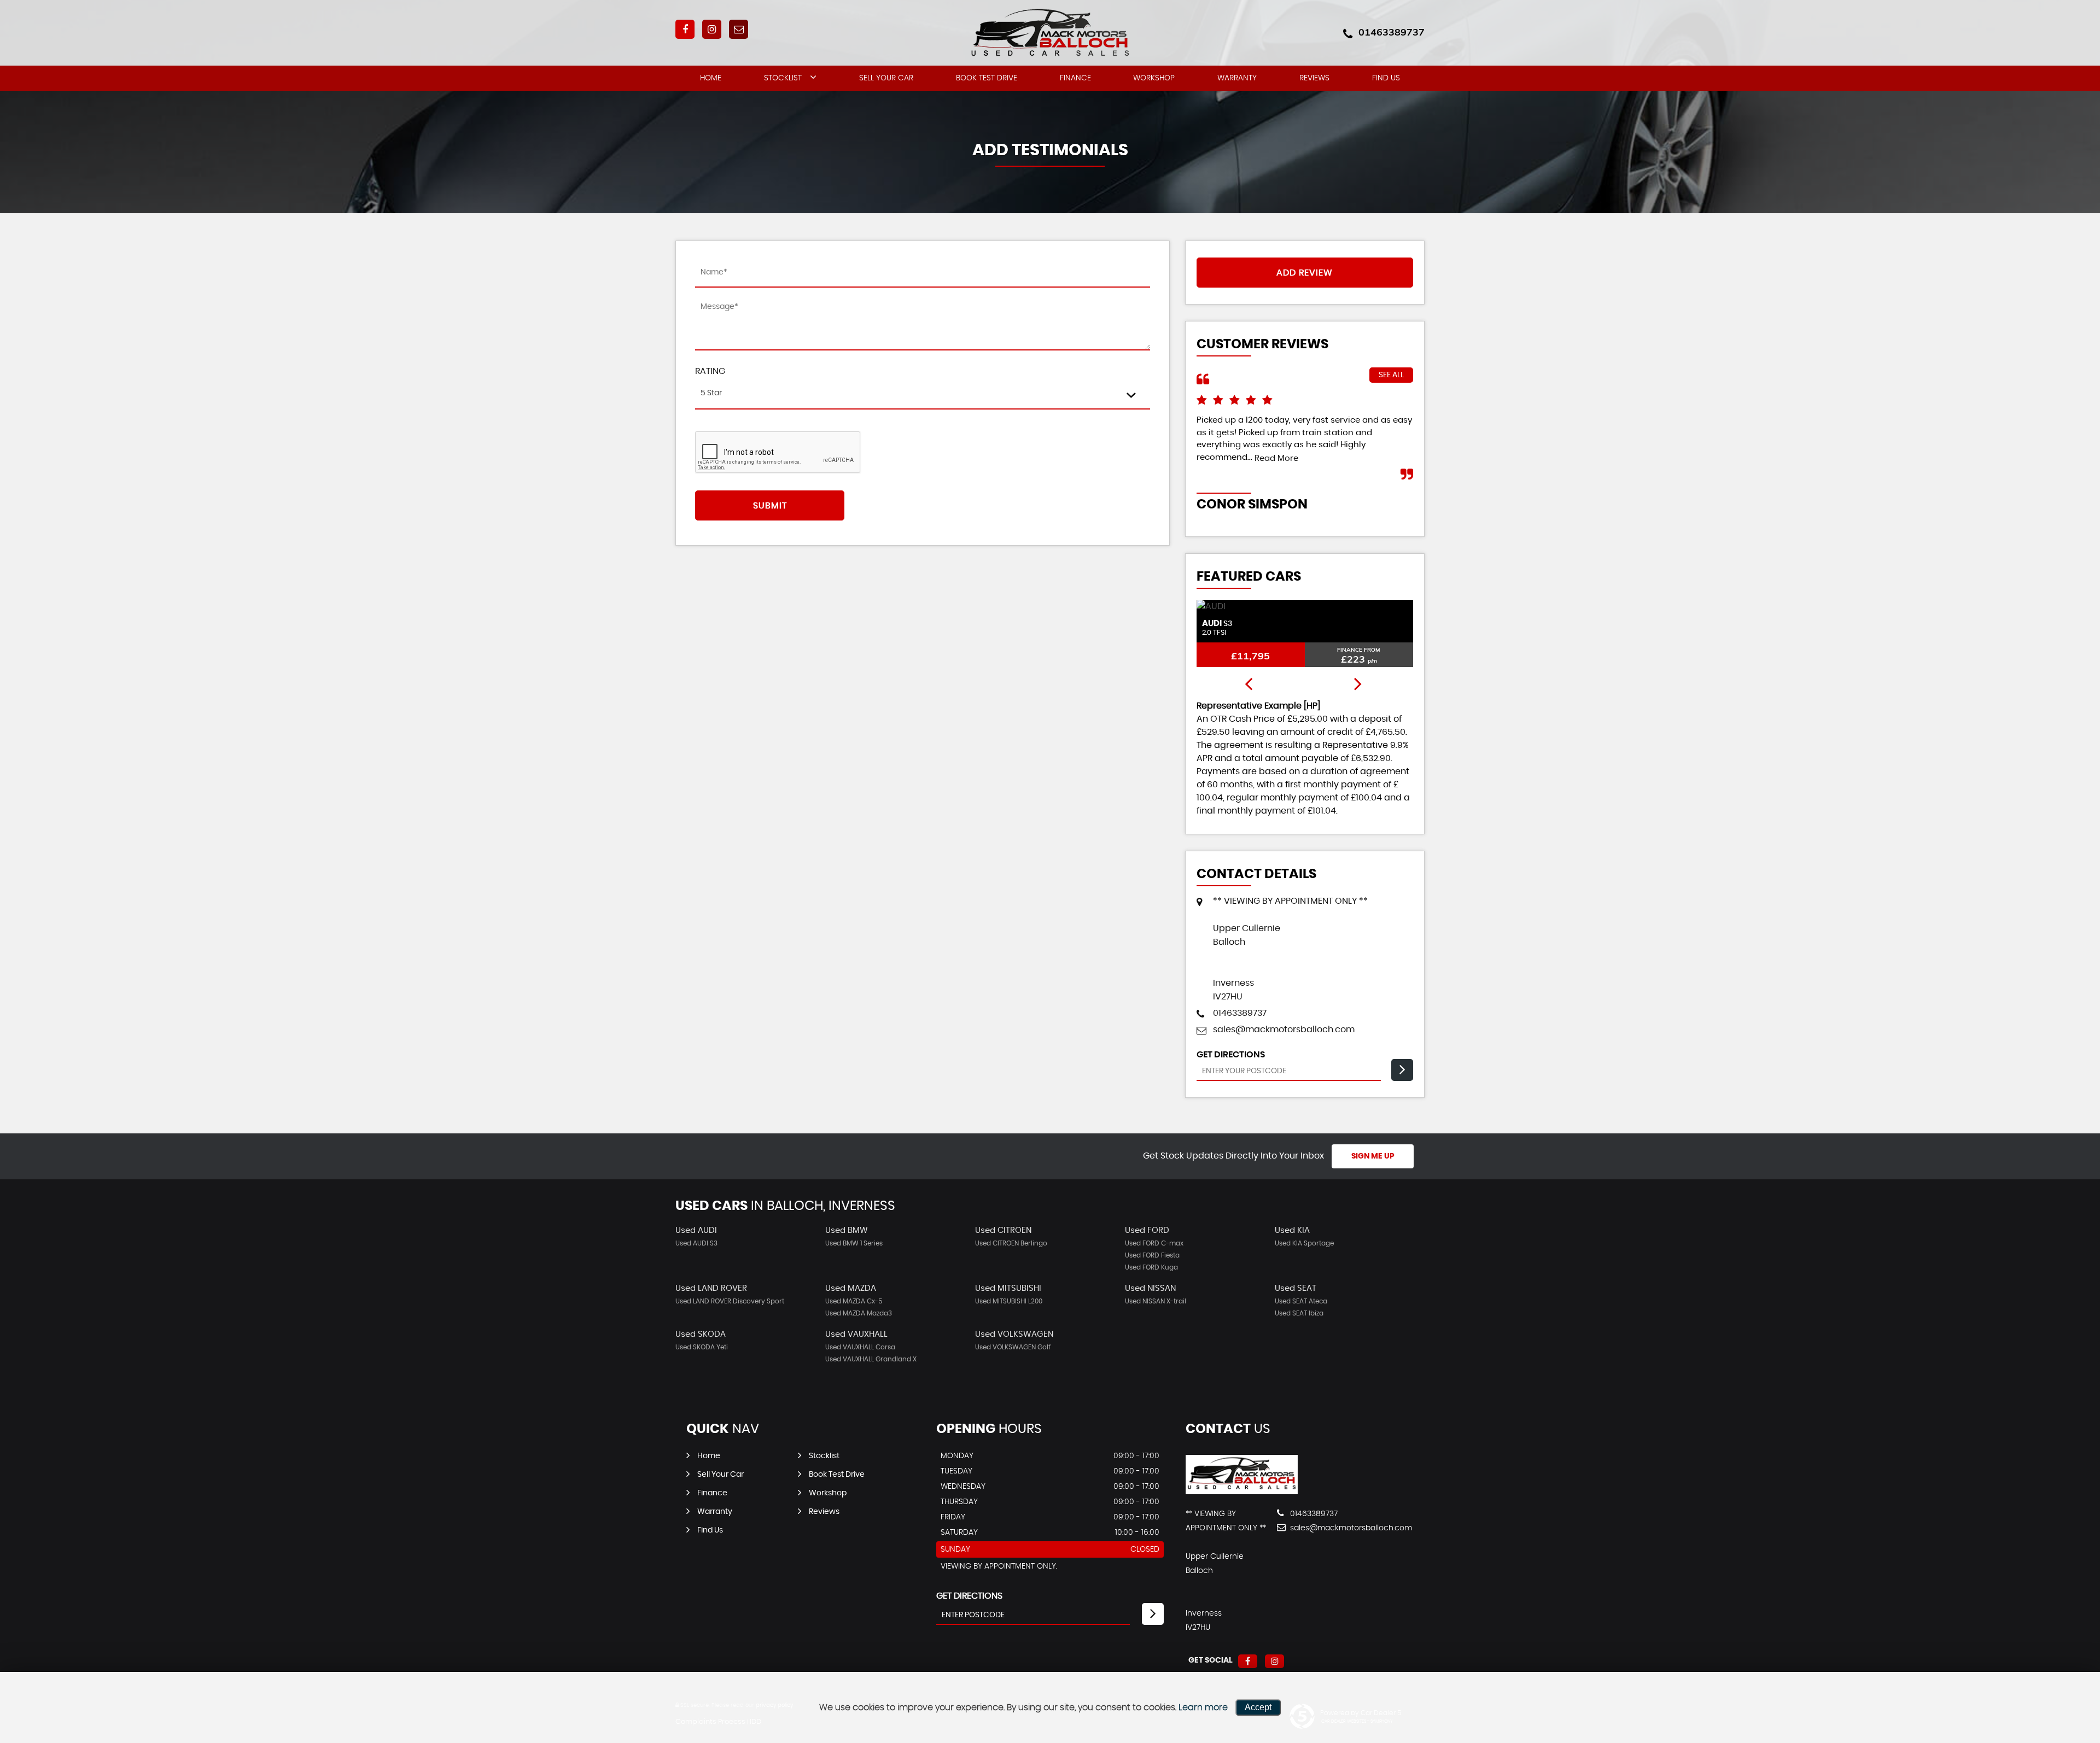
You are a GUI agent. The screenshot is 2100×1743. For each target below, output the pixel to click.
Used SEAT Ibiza (1299, 1313)
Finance (1075, 78)
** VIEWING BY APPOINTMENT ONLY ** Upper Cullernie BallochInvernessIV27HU (1290, 949)
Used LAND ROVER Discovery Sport (730, 1301)
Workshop (1154, 78)
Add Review (1305, 273)
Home (711, 78)
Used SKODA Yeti (702, 1347)
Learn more (1203, 1707)
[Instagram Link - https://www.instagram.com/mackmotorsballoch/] (712, 29)
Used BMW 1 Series (854, 1243)
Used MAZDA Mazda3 (859, 1313)
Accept (1258, 1707)
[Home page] (1050, 34)
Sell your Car (886, 78)
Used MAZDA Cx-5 (854, 1301)
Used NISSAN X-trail (1156, 1301)
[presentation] (1249, 685)
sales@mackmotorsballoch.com (1284, 1030)
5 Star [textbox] (711, 393)
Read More (1276, 458)
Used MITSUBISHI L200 (1009, 1301)
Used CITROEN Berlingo (1011, 1243)
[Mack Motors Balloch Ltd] (1242, 1492)
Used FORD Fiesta (1152, 1255)
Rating (710, 371)
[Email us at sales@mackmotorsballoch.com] (739, 29)
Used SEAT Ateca (1301, 1301)
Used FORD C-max (1154, 1243)
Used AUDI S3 (696, 1243)
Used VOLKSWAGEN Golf (1013, 1347)
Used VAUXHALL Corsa (860, 1347)
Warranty (1237, 78)
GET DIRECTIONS (969, 1596)
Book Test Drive (987, 78)
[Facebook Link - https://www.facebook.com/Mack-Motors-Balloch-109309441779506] (685, 29)
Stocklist (783, 78)
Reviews (1314, 78)
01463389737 (1392, 32)
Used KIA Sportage (1304, 1243)
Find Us (1386, 78)
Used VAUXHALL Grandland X (871, 1359)
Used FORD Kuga (1151, 1267)
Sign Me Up (1373, 1156)
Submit (770, 506)
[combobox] (923, 394)
